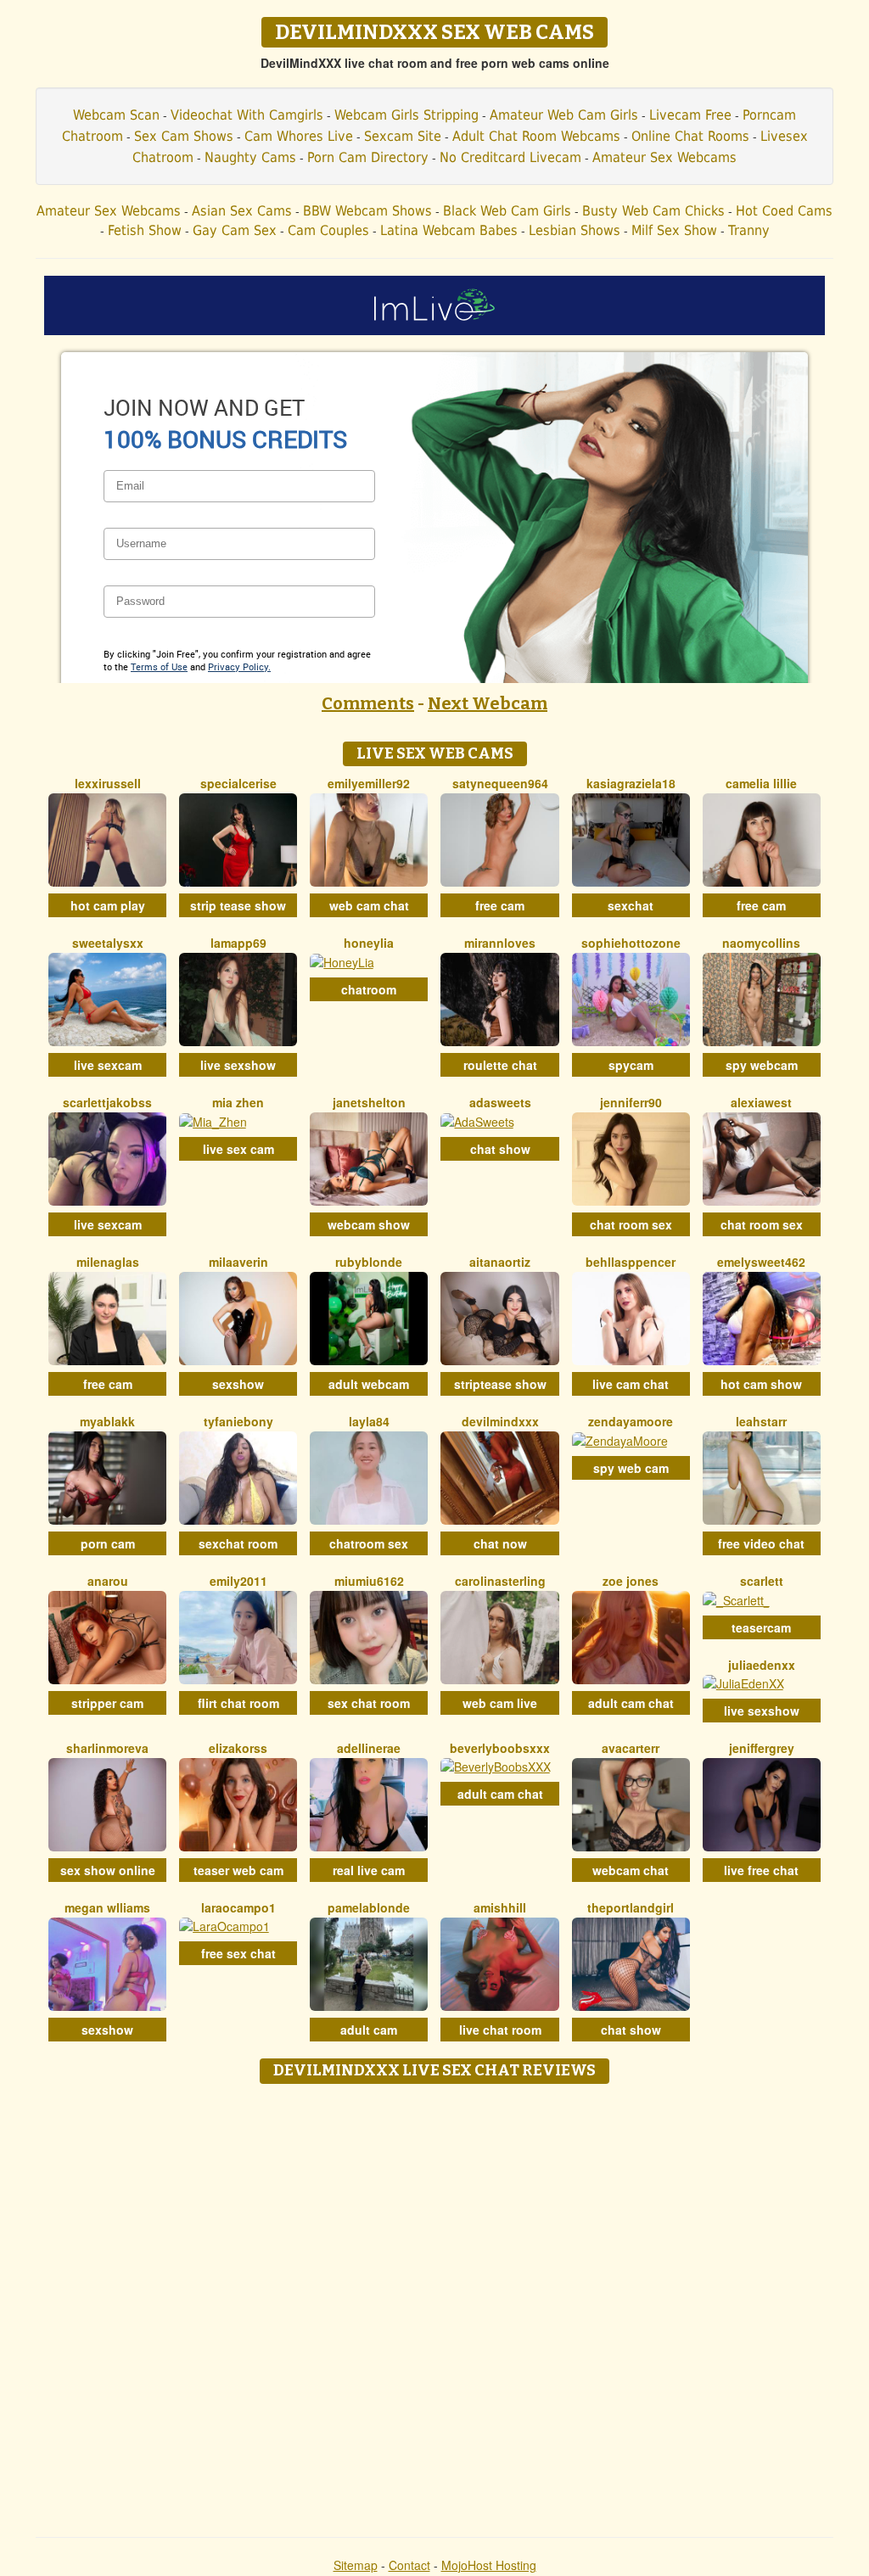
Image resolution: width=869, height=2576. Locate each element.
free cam (500, 905)
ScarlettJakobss (107, 1102)
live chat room (500, 2030)
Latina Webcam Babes (449, 230)
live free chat (761, 1870)
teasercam (761, 1627)
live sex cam (238, 1149)
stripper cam (107, 1703)
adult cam (369, 2030)
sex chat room (369, 1703)
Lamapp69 (238, 943)
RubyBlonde (369, 1262)
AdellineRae (369, 1748)
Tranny (749, 230)
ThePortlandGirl (631, 1907)
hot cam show (761, 1384)
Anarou (108, 1581)
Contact (409, 2565)
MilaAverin (238, 1262)
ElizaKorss (238, 1748)
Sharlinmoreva (107, 1748)
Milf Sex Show (674, 230)
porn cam (108, 1543)
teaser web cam (238, 1870)
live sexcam (108, 1065)
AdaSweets (500, 1102)
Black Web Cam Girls (507, 211)
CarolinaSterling (500, 1581)
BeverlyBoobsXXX (500, 1748)
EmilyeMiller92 (369, 783)
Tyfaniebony (238, 1421)
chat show (500, 1149)
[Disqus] (435, 2304)
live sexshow (238, 1065)
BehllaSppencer (631, 1262)
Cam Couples (328, 230)
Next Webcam (488, 703)
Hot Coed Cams (784, 211)
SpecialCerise (238, 783)
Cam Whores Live (299, 136)
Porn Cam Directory (368, 157)
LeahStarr (761, 1421)
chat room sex (631, 1224)
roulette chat (500, 1065)
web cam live (500, 1703)
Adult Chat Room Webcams (536, 136)
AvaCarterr (631, 1748)
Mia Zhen (238, 1102)
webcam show (369, 1224)
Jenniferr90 (631, 1102)
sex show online (108, 1870)
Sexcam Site (403, 136)
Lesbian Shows (575, 230)
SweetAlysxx (108, 943)
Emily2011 (238, 1581)
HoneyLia (369, 943)
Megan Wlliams (107, 1907)
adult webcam (369, 1384)
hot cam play (108, 905)
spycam (631, 1065)
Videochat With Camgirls (247, 115)
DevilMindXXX (500, 1421)
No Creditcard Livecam (510, 157)
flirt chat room (238, 1703)
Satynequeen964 (500, 783)
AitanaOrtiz (500, 1262)
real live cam (369, 1870)
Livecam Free (690, 115)
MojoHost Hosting (489, 2565)
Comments (368, 703)
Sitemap (356, 2565)
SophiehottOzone (631, 943)
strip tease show (238, 905)
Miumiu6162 (369, 1581)
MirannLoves (500, 943)
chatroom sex (369, 1543)
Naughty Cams (250, 157)
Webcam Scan (116, 115)
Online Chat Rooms (690, 136)
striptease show (500, 1384)
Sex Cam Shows (184, 136)
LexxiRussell (108, 783)
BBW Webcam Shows (367, 211)
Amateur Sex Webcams (664, 157)
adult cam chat (631, 1703)
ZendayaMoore (631, 1421)
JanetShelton (369, 1102)
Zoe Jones (631, 1581)
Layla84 (369, 1421)
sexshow (238, 1384)
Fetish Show (145, 230)
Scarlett (762, 1581)
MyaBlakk (107, 1421)
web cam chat (369, 905)
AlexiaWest (761, 1102)
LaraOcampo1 (238, 1907)
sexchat (631, 905)
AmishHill (500, 1907)
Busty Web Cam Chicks (653, 211)
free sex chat (238, 1953)
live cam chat (631, 1384)
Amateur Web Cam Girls (564, 115)
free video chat (761, 1543)
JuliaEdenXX (762, 1665)
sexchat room (238, 1543)
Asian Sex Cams (242, 211)
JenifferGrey (762, 1748)
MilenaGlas (108, 1262)
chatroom (369, 989)
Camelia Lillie (761, 783)
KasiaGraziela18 (631, 783)
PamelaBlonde (369, 1907)
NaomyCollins (761, 943)
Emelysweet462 (761, 1262)
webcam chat (631, 1870)
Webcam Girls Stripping (406, 115)
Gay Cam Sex (235, 230)
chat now (500, 1543)
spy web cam (631, 1468)
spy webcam (762, 1065)
